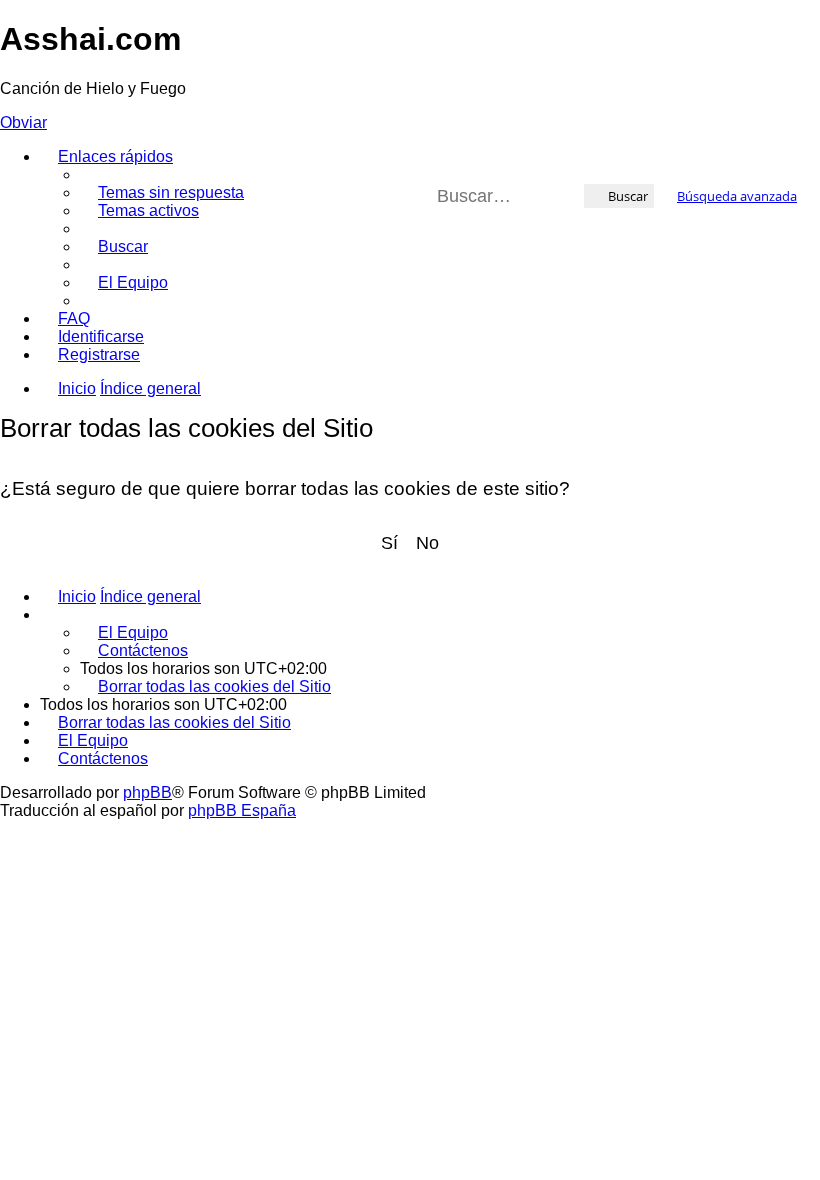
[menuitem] (162, 192)
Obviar (23, 122)
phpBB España (242, 810)
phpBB (147, 792)
